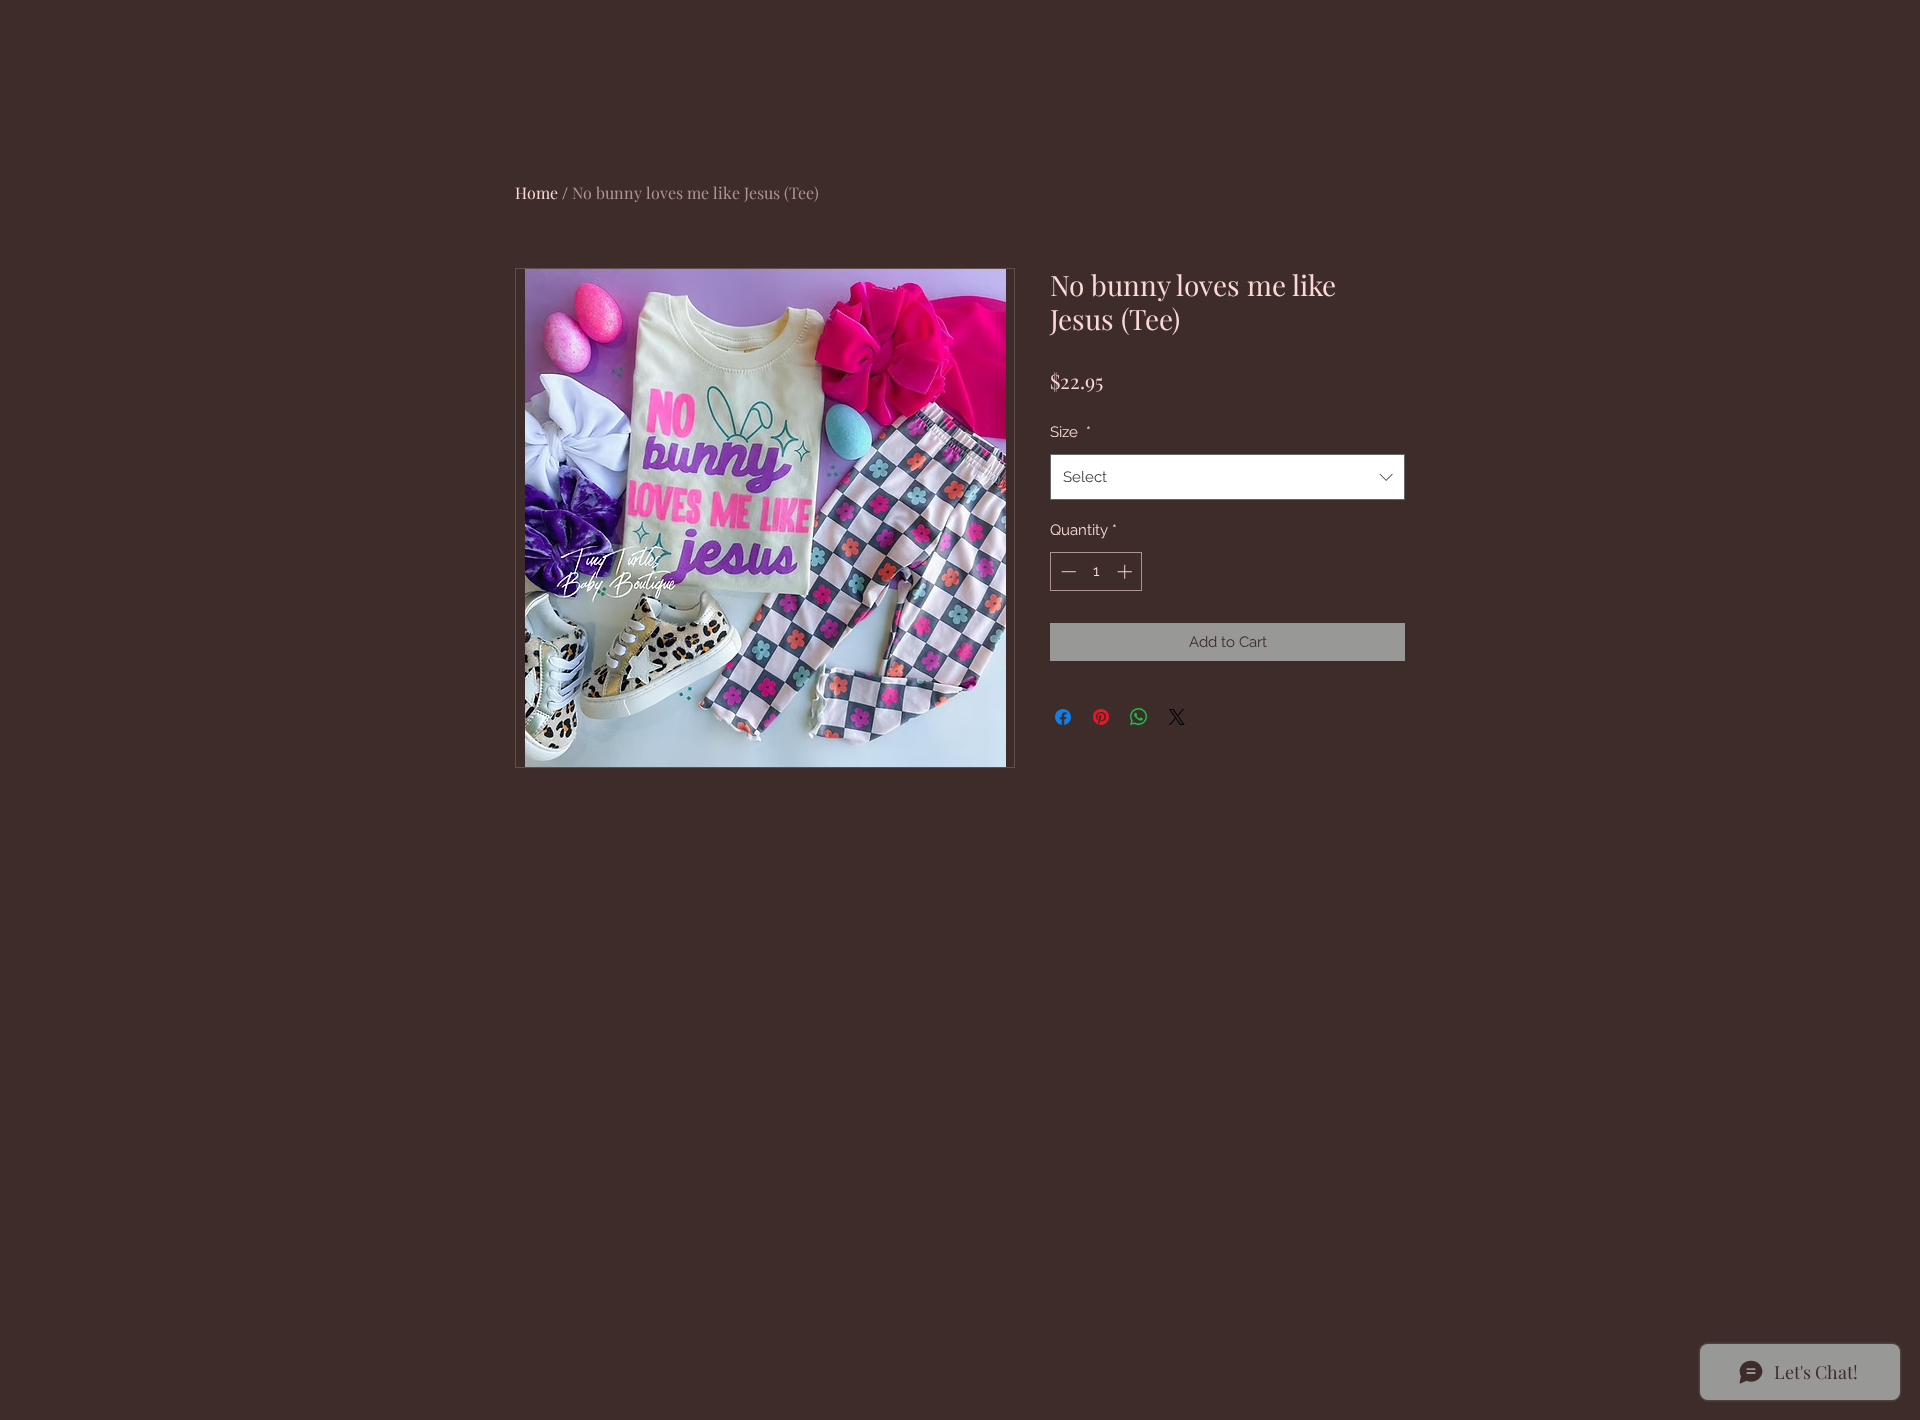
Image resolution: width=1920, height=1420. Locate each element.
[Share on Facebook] (1063, 717)
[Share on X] (1177, 717)
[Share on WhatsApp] (1139, 717)
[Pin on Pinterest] (1101, 717)
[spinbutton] (1096, 571)
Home (536, 192)
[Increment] (1126, 571)
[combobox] (1227, 477)
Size (1070, 432)
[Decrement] (1066, 571)
